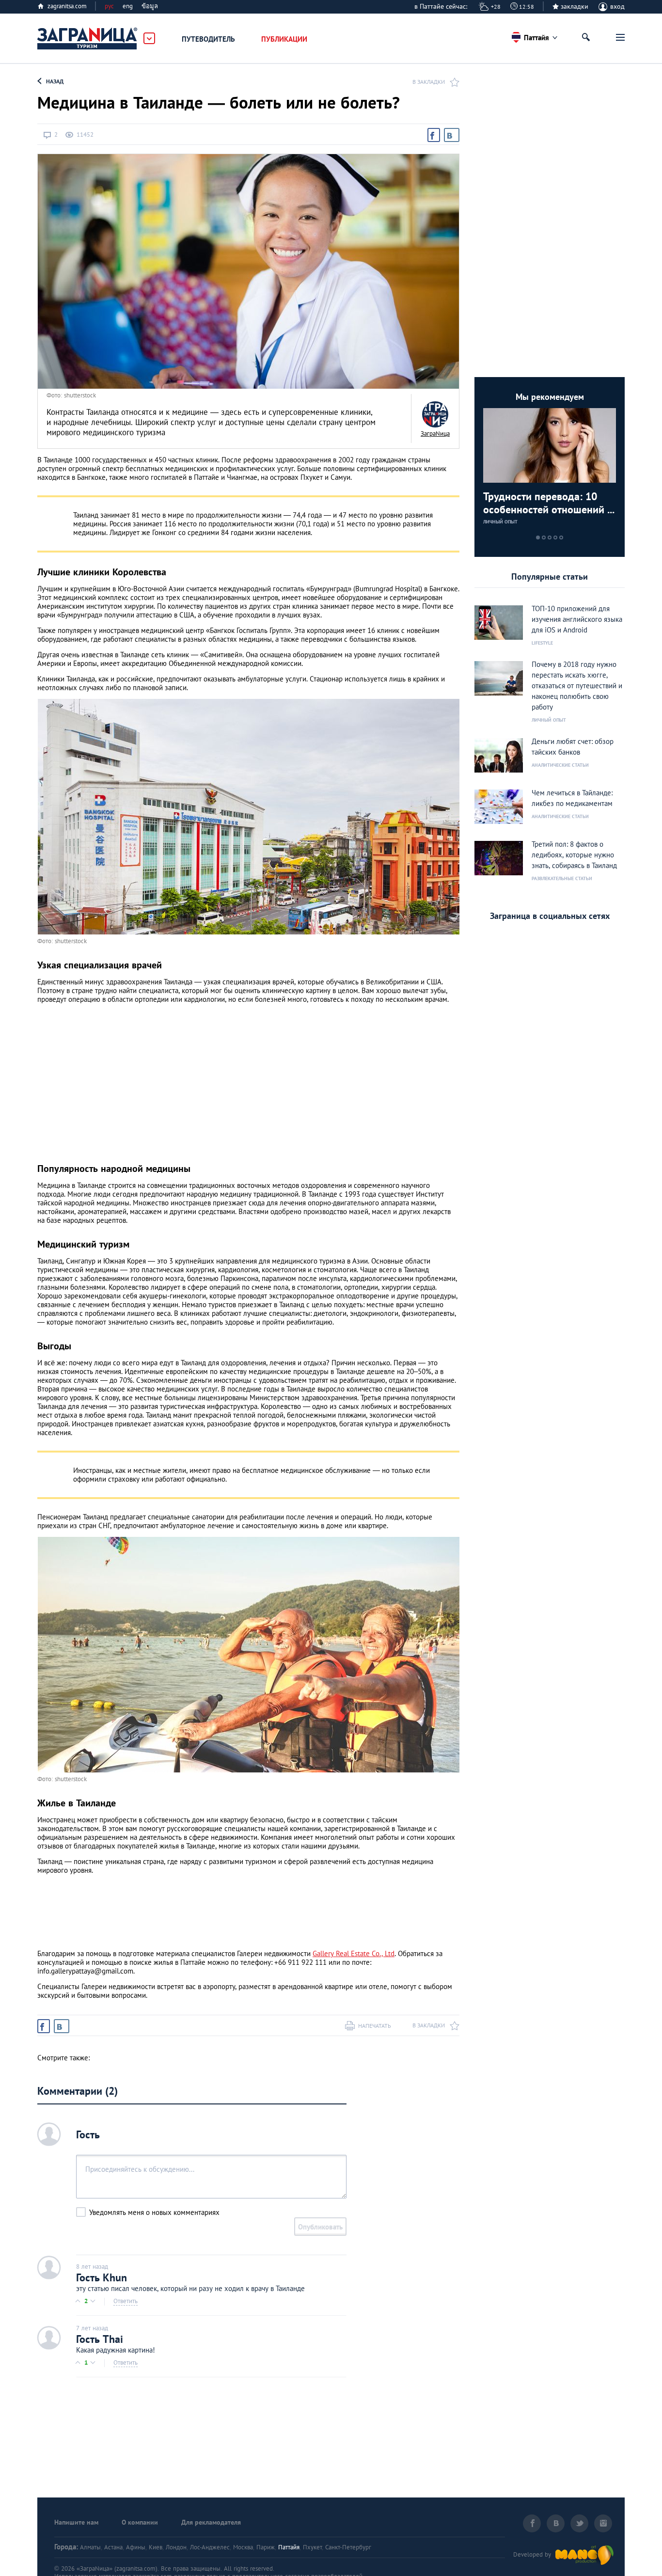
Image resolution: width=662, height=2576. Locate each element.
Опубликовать (320, 2227)
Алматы (90, 2547)
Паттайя (289, 2547)
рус (109, 6)
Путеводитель (208, 39)
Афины (136, 2547)
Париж (266, 2547)
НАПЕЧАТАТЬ (375, 2026)
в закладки (429, 82)
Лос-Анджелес (210, 2547)
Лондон (176, 2547)
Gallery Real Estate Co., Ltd (354, 1953)
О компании (140, 2522)
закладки (575, 6)
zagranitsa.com (67, 6)
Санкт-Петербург (348, 2547)
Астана (113, 2547)
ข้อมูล (150, 6)
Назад (55, 81)
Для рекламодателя (211, 2522)
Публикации (284, 39)
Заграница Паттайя (88, 39)
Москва (243, 2547)
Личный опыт (500, 522)
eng (128, 6)
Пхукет (312, 2547)
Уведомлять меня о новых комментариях (154, 2212)
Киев (156, 2547)
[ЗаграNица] (435, 414)
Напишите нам (76, 2522)
